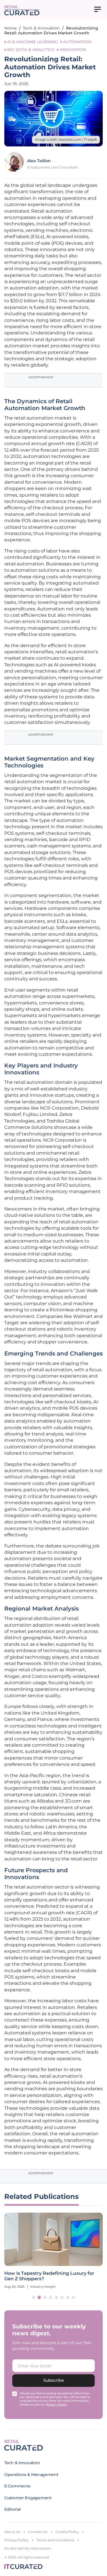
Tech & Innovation (41, 28)
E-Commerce (17, 2486)
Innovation (73, 50)
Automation (77, 42)
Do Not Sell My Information (28, 2548)
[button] (34, 2297)
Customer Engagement (28, 2498)
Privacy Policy (16, 2540)
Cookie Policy (67, 2532)
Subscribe (54, 2380)
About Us (12, 2532)
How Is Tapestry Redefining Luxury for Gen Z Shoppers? (49, 2276)
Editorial (12, 2509)
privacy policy (56, 2404)
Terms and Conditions (55, 2540)
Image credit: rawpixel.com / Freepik (66, 139)
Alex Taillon (39, 161)
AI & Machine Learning (33, 42)
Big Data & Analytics (31, 50)
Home (11, 28)
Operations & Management (31, 2475)
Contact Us (38, 2532)
